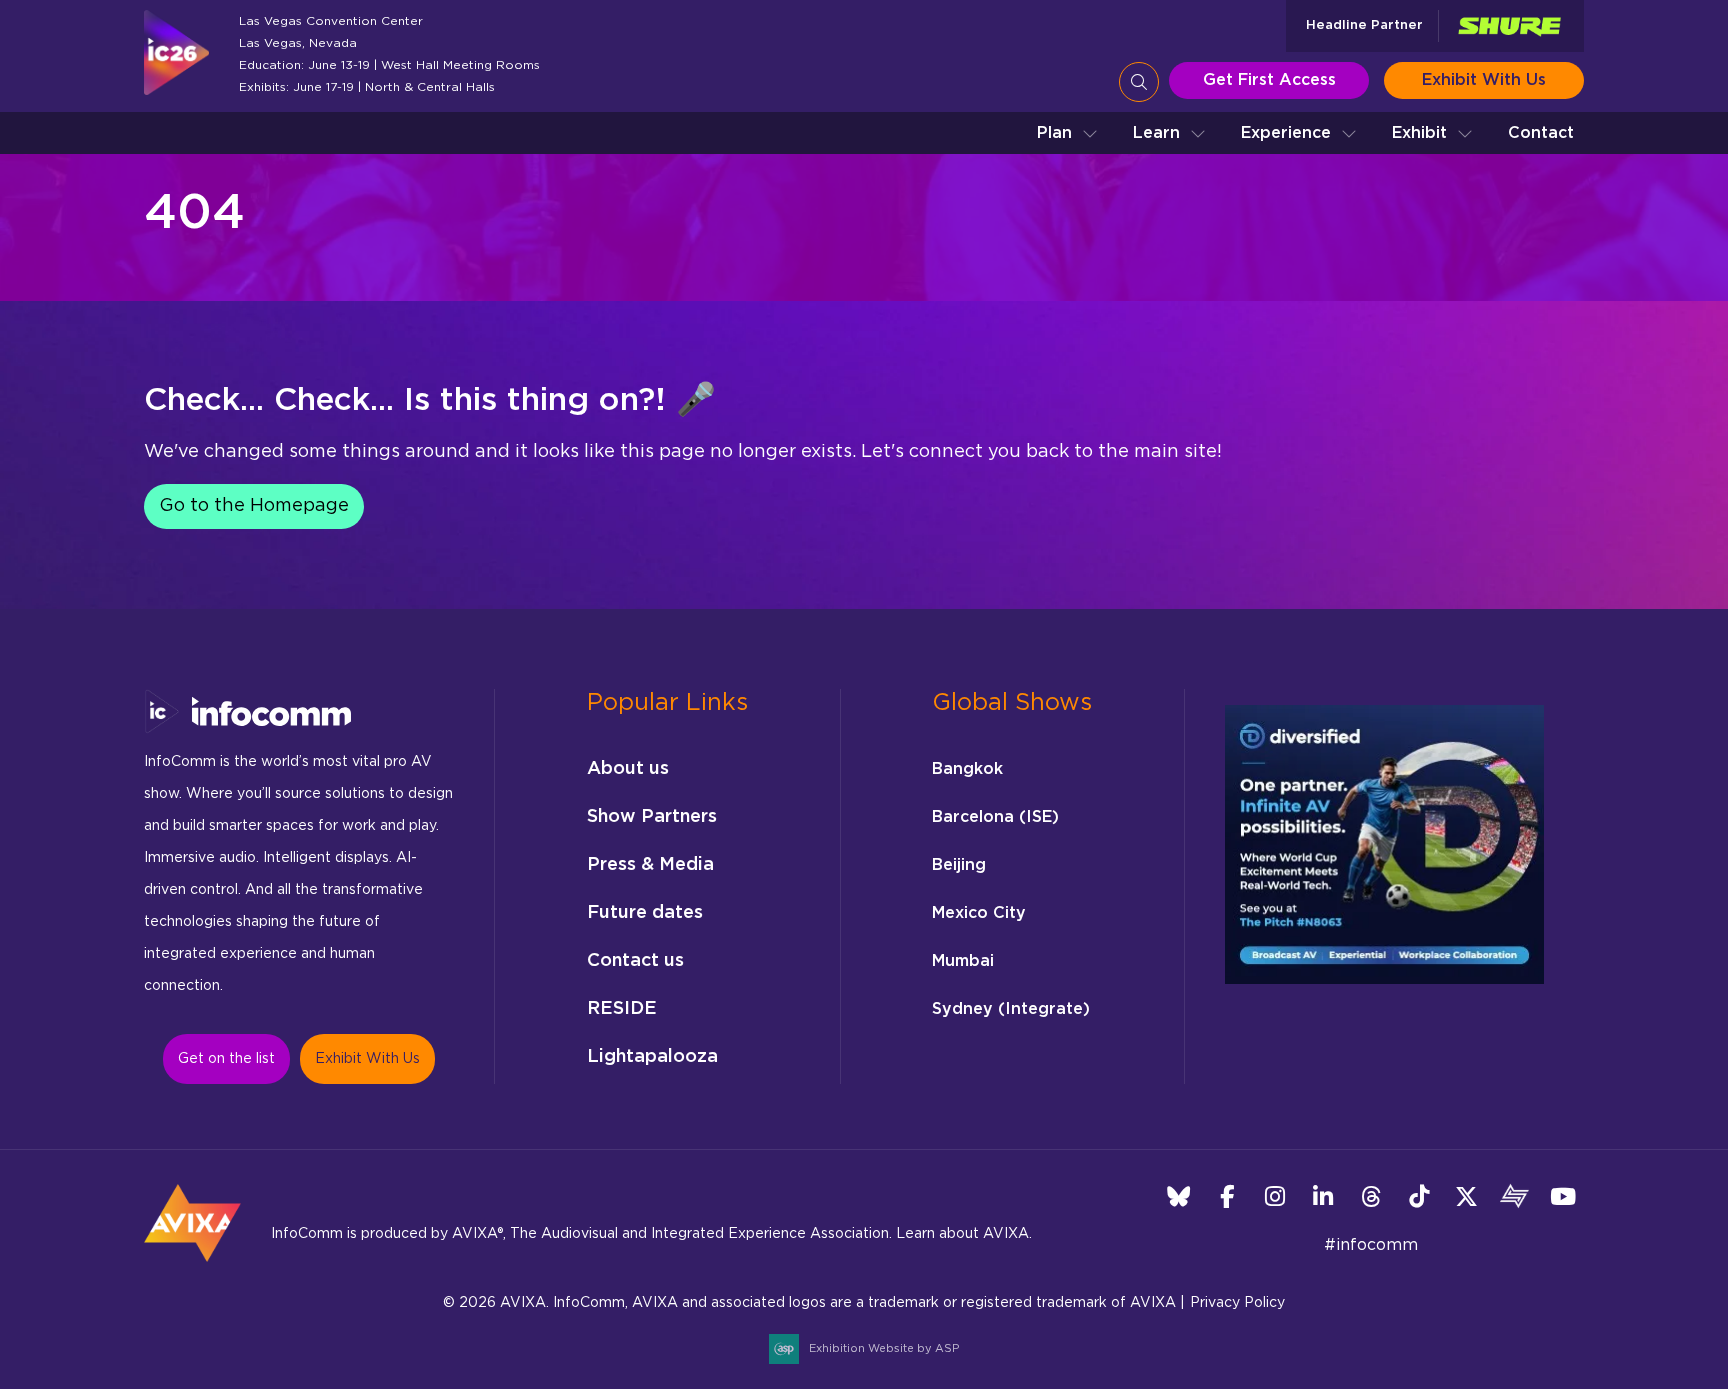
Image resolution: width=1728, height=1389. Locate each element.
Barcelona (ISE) (995, 817)
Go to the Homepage (254, 506)
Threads (1370, 1196)
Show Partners (652, 817)
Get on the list (226, 1059)
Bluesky (1178, 1196)
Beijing (959, 865)
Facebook (1226, 1196)
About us (628, 769)
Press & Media (650, 865)
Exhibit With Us (1484, 80)
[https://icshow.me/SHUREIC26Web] (1509, 26)
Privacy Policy (1237, 1303)
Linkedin (1322, 1196)
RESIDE (622, 1009)
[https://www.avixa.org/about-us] (192, 1268)
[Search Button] (1139, 82)
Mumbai (963, 961)
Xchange (1514, 1196)
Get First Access (1269, 80)
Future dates (645, 913)
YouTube (1562, 1196)
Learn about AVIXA (962, 1234)
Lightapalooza (652, 1057)
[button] (1067, 133)
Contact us (635, 961)
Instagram (1274, 1196)
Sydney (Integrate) (1011, 1009)
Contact (1541, 133)
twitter (1466, 1196)
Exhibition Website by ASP (884, 1348)
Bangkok (967, 769)
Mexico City (979, 913)
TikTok (1418, 1196)
